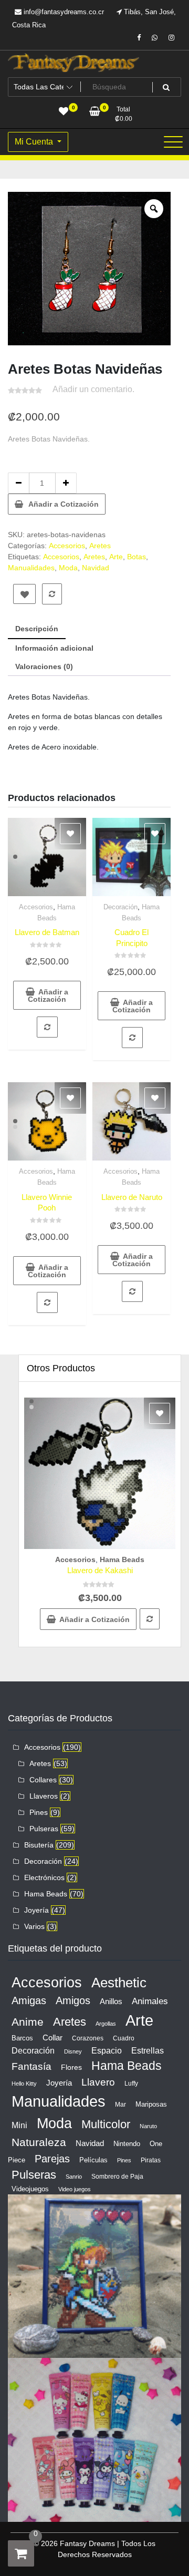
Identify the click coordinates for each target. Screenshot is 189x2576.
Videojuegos (30, 2189)
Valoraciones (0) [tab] (44, 666)
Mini (19, 2125)
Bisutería (39, 1845)
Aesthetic (119, 1983)
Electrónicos (44, 1877)
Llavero (98, 2082)
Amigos (73, 2000)
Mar (120, 2105)
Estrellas (148, 2051)
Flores (71, 2067)
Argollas (106, 2024)
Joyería (36, 1910)
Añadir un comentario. (93, 389)
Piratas (151, 2160)
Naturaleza (39, 2142)
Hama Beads (122, 1559)
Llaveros (44, 1796)
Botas (136, 557)
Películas (93, 2160)
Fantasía (31, 2066)
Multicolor (106, 2124)
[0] (21, 2553)
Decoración (120, 907)
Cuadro (124, 2038)
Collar (52, 2038)
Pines (39, 1812)
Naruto (148, 2126)
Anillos (111, 2002)
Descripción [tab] (37, 629)
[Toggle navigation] (173, 142)
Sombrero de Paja (117, 2177)
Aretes (100, 546)
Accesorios (67, 546)
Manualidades (31, 568)
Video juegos (75, 2189)
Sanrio (74, 2177)
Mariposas (151, 2104)
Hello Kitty (24, 2084)
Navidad (96, 568)
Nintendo (127, 2144)
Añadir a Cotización (64, 504)
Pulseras (44, 1829)
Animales (150, 2001)
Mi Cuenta (35, 142)
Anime (28, 2022)
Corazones (88, 2038)
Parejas (52, 2159)
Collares (43, 1780)
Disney (73, 2051)
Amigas (29, 2000)
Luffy (131, 2084)
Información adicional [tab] (54, 648)
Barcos (22, 2038)
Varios (34, 1926)
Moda (68, 568)
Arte (116, 557)
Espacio (107, 2050)
